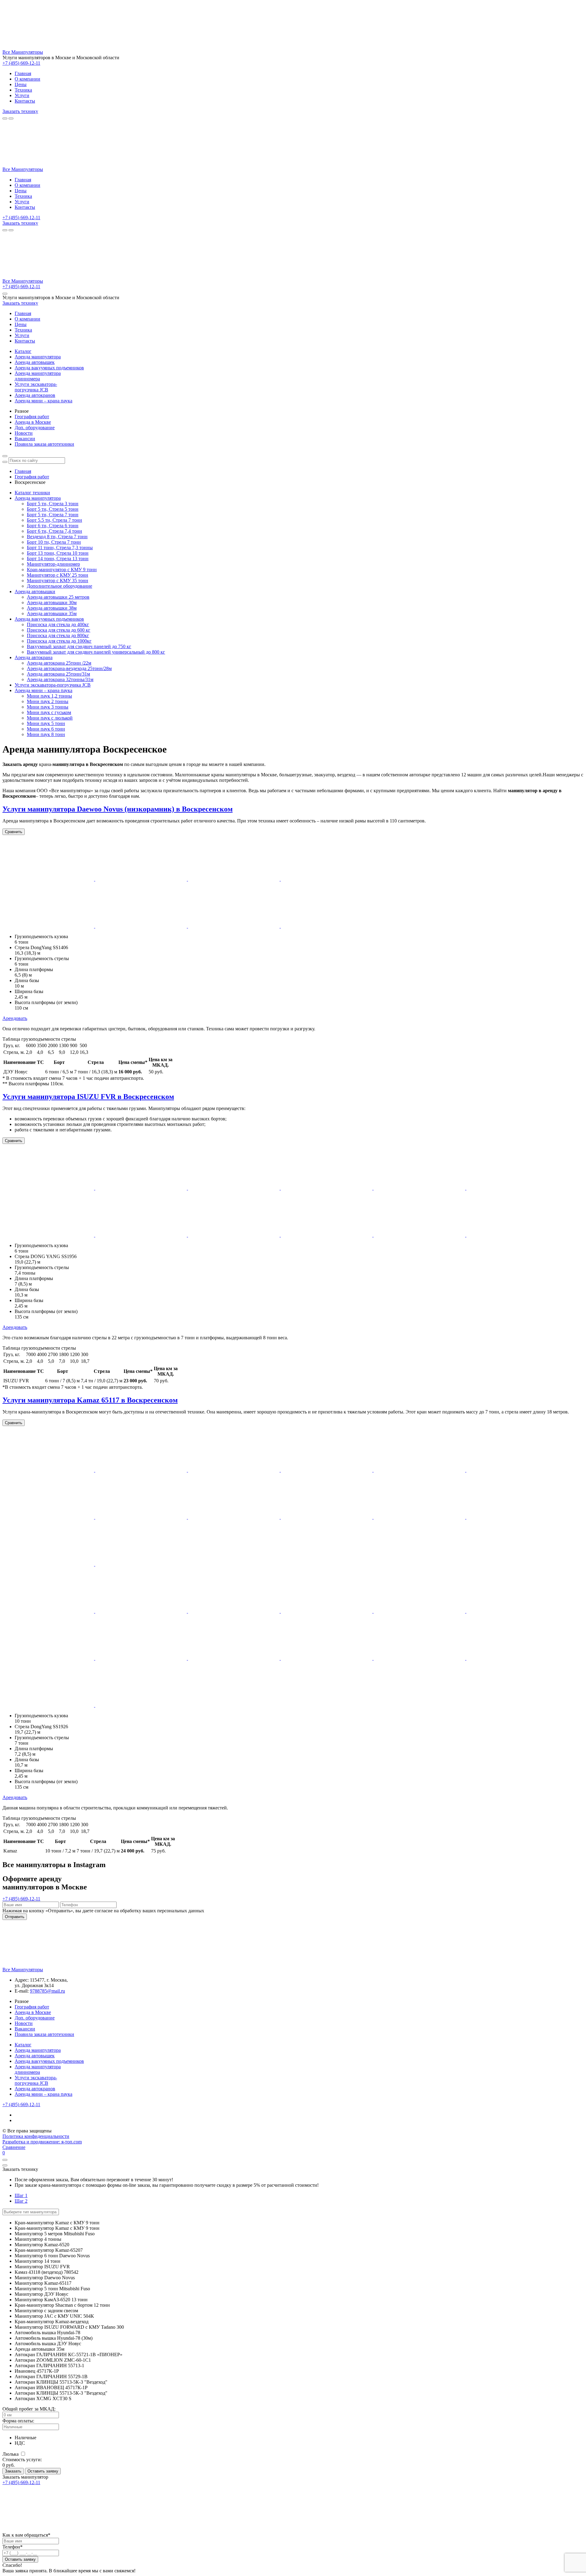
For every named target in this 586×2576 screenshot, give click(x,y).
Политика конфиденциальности (36, 2136)
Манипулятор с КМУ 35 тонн (58, 581)
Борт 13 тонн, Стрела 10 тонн (58, 553)
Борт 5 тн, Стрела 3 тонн (53, 504)
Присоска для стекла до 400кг (58, 624)
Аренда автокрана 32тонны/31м (60, 679)
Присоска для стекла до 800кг (58, 635)
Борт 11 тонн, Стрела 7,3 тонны (60, 548)
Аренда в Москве (33, 422)
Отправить (15, 1917)
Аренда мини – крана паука (43, 401)
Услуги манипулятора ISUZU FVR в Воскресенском (88, 1097)
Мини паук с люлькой (50, 718)
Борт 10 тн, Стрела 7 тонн (54, 542)
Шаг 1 (21, 2195)
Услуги (22, 95)
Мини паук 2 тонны (48, 701)
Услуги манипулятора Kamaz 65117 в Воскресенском (90, 1400)
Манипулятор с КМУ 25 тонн (58, 575)
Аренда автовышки (35, 591)
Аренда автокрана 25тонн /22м (59, 663)
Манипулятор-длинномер (53, 564)
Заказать (13, 2471)
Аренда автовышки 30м (52, 602)
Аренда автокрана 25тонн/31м (58, 674)
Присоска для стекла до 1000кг (59, 641)
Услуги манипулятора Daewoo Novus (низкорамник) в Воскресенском (118, 809)
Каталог (23, 351)
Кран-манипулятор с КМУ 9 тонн (62, 570)
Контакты (25, 101)
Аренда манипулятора (38, 357)
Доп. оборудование (35, 428)
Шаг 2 (21, 2201)
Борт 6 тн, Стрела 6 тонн (53, 526)
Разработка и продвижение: (42, 2142)
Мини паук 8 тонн (46, 734)
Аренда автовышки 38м (52, 608)
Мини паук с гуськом (49, 712)
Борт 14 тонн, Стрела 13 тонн (58, 559)
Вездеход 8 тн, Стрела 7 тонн (57, 537)
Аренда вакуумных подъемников (49, 368)
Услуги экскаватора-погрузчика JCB (36, 387)
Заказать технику (20, 111)
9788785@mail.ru (47, 1991)
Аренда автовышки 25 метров (58, 597)
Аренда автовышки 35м (52, 613)
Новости (24, 433)
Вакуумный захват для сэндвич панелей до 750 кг (79, 646)
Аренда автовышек (35, 362)
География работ (32, 417)
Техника (23, 90)
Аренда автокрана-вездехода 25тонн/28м (69, 668)
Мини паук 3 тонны (48, 707)
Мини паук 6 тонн (46, 729)
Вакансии (25, 439)
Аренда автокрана (34, 657)
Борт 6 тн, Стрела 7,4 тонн (54, 531)
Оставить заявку (43, 2471)
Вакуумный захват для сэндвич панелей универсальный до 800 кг (96, 652)
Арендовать (15, 1018)
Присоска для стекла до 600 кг (59, 630)
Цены (21, 84)
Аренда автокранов (35, 395)
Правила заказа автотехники (44, 444)
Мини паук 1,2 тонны (49, 696)
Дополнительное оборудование (60, 586)
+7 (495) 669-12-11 (21, 63)
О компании (27, 79)
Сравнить (14, 832)
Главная (23, 73)
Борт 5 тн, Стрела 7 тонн (53, 515)
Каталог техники (32, 493)
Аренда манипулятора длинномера (38, 376)
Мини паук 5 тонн (46, 723)
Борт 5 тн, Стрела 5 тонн (53, 509)
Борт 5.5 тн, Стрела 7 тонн (54, 520)
